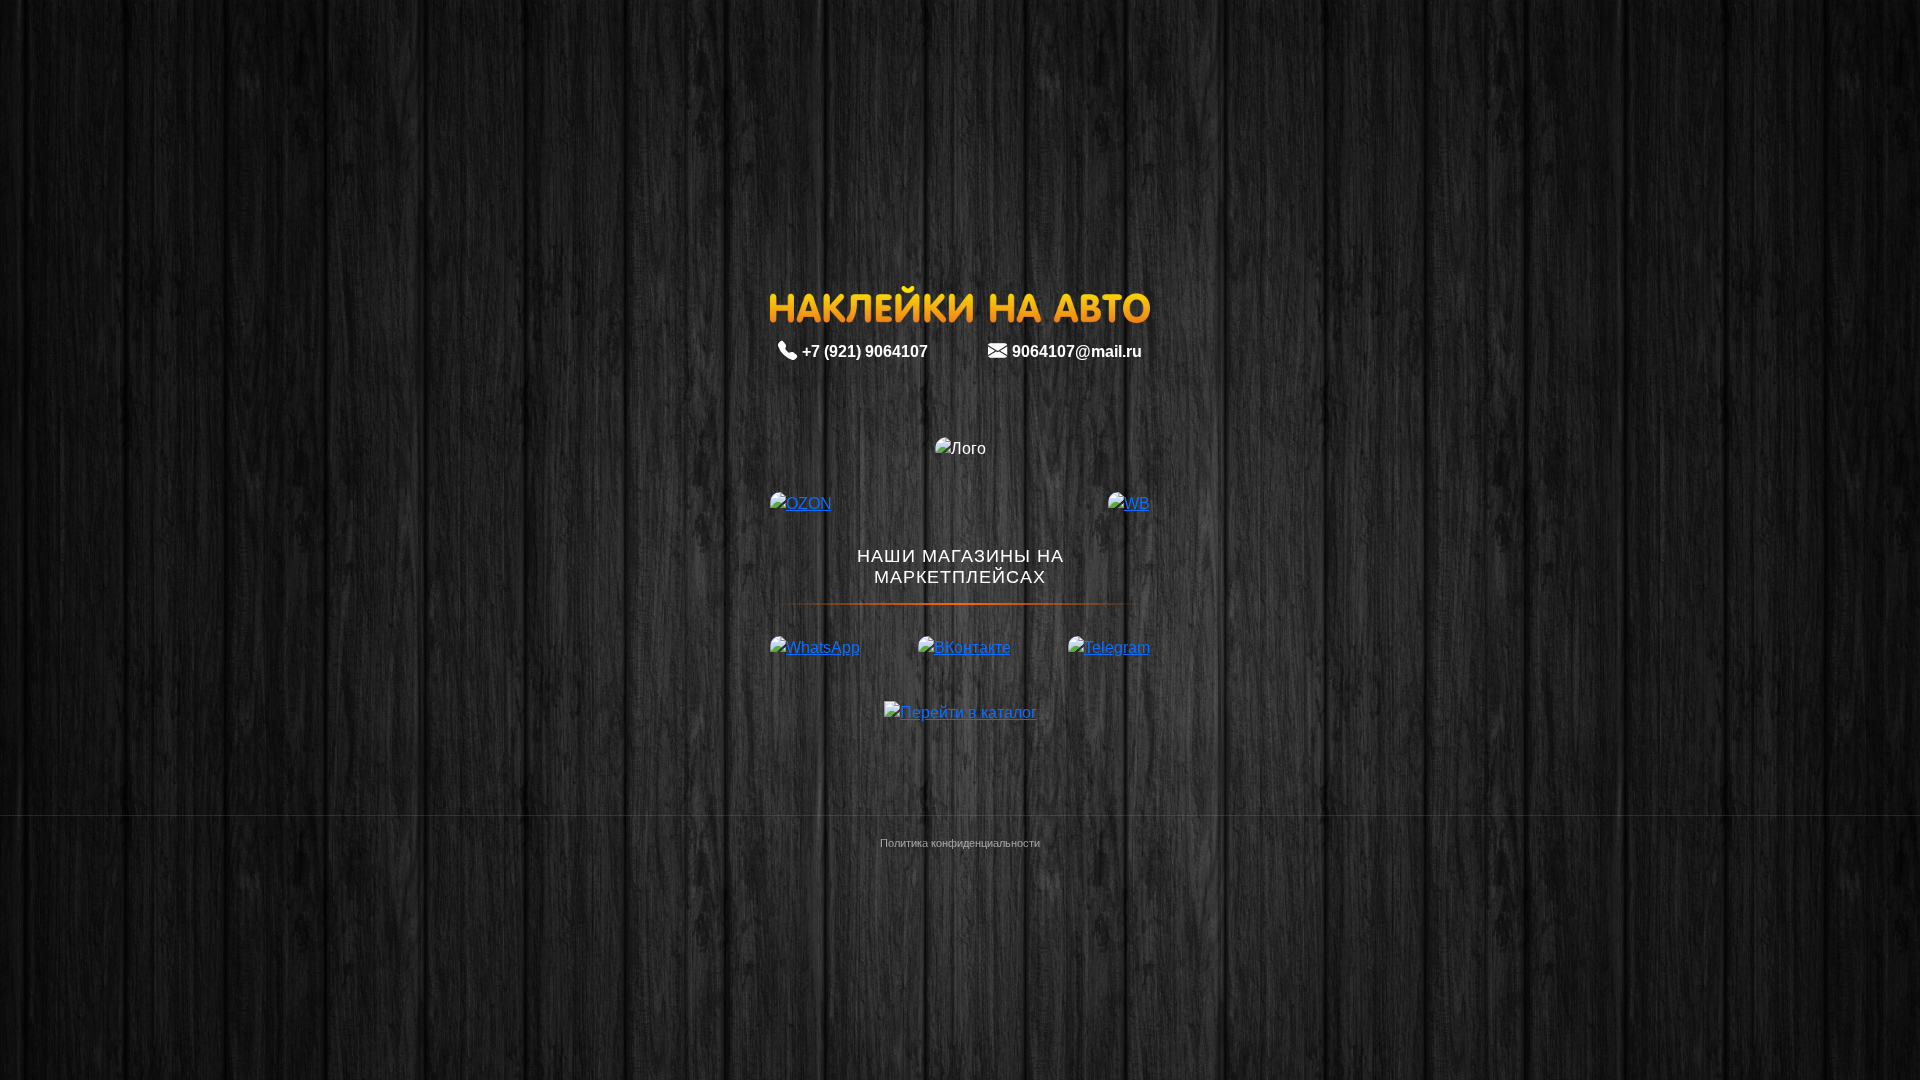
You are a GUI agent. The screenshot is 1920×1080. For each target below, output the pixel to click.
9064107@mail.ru (1077, 351)
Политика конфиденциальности (960, 843)
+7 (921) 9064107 (865, 351)
